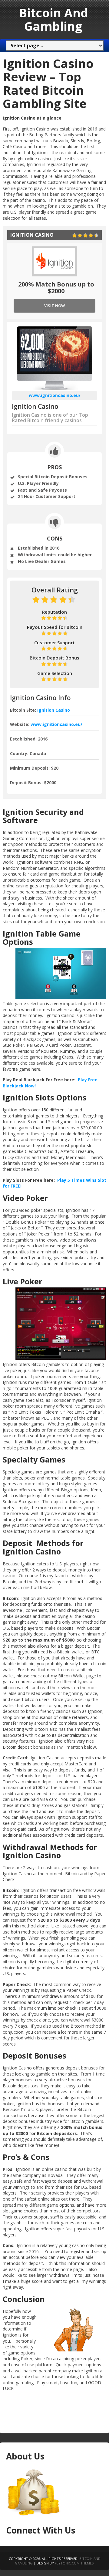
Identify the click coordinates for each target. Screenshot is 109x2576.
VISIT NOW (54, 306)
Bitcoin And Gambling (53, 19)
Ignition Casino (54, 710)
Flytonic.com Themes (74, 2563)
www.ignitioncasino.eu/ (55, 395)
